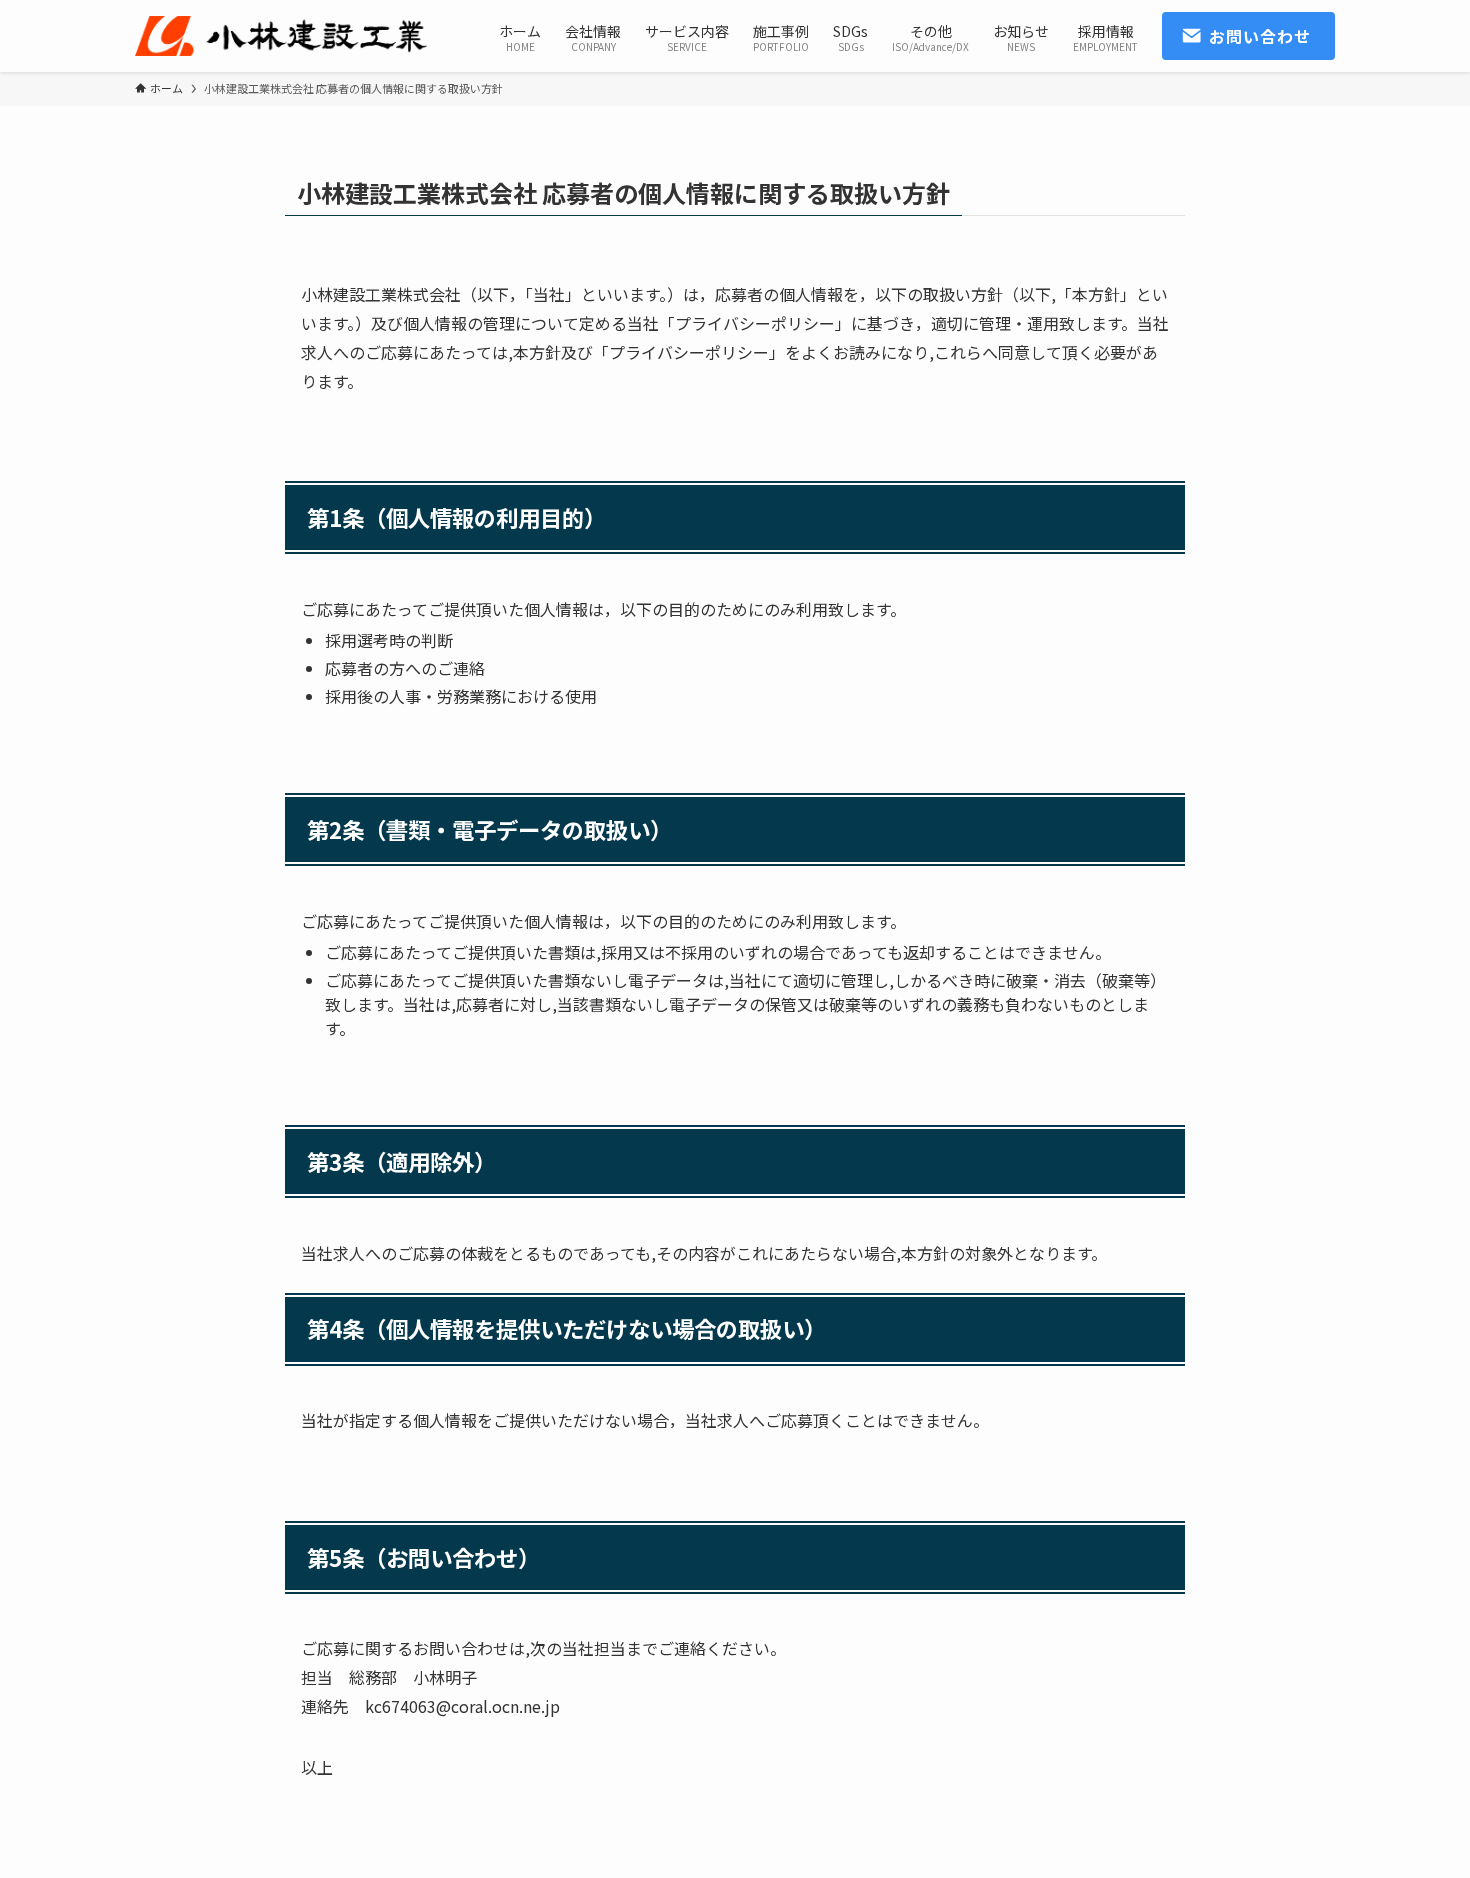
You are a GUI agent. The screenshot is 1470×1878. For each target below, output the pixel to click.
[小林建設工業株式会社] (281, 36)
